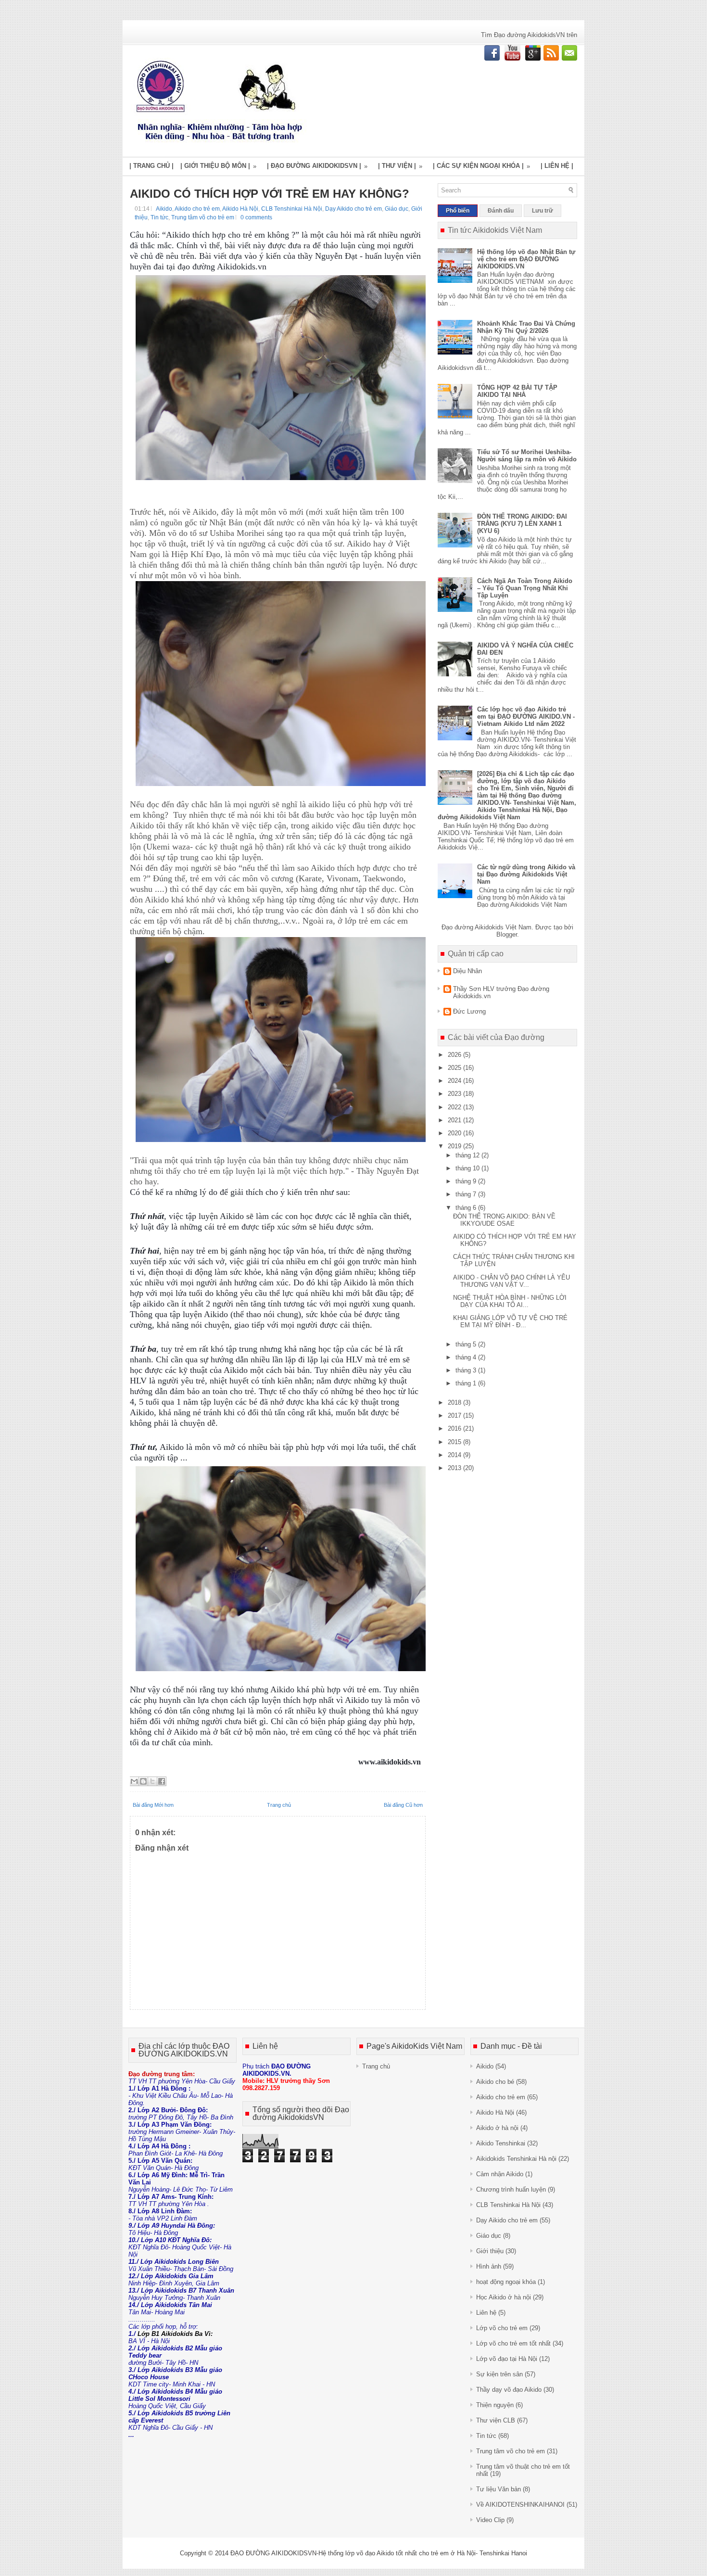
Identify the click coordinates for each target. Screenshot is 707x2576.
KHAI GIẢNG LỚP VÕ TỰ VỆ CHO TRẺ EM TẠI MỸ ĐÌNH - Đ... (510, 1321)
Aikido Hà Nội (240, 209)
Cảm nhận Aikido (500, 2174)
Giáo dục (397, 209)
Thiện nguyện (495, 2405)
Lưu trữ (543, 211)
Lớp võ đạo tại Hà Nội (507, 2359)
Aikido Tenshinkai (501, 2143)
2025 (455, 1068)
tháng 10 (468, 1168)
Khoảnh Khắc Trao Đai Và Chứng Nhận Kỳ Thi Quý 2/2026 (526, 327)
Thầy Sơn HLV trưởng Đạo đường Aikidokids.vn (501, 992)
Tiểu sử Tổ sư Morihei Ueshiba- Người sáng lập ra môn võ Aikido (527, 456)
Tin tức (159, 217)
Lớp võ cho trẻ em (502, 2328)
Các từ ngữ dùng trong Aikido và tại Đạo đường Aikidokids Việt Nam (526, 874)
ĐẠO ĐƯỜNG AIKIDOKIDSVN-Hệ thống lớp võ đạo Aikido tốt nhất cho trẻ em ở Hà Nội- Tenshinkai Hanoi (379, 2553)
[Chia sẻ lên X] (152, 1781)
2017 (455, 1415)
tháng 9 (467, 1181)
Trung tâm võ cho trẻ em (203, 217)
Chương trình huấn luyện (511, 2189)
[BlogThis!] (143, 1781)
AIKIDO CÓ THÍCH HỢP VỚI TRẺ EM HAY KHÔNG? (270, 194)
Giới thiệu (490, 2251)
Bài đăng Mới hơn (153, 1805)
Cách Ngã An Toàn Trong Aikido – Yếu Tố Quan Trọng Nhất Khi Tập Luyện (525, 588)
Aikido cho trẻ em (197, 209)
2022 (455, 1107)
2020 (455, 1133)
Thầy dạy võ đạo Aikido (509, 2390)
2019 (455, 1146)
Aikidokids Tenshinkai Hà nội (516, 2159)
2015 (455, 1442)
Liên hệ (486, 2313)
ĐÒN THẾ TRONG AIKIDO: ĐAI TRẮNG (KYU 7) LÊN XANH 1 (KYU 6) (522, 524)
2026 (455, 1055)
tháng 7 (467, 1194)
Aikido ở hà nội (497, 2128)
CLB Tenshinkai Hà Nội (292, 209)
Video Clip (490, 2520)
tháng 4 (467, 1357)
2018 (455, 1402)
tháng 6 (467, 1208)
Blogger (507, 934)
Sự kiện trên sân (499, 2374)
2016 (455, 1428)
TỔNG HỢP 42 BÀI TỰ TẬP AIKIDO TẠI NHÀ (517, 391)
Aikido (164, 209)
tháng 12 (468, 1155)
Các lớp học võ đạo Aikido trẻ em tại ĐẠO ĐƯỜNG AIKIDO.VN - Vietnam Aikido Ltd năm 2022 (526, 717)
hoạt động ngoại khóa (506, 2282)
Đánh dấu (501, 211)
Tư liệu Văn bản (499, 2489)
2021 (455, 1120)
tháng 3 (467, 1370)
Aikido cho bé (495, 2082)
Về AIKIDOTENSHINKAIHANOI (520, 2505)
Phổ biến (458, 211)
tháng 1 (467, 1383)
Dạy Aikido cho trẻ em (353, 209)
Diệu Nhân (467, 971)
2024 (455, 1081)
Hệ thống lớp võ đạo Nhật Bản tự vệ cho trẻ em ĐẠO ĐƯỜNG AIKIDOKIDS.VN (526, 259)
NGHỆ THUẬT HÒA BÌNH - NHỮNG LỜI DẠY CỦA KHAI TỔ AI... (510, 1301)
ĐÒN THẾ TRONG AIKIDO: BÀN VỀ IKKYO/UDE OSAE (504, 1220)
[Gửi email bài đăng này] (134, 1781)
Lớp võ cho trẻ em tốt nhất (513, 2343)
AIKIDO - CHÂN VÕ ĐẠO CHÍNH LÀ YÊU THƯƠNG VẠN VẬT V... (511, 1281)
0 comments (256, 217)
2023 (455, 1094)
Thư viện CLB (496, 2420)
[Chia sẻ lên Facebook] (162, 1781)
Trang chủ (279, 1805)
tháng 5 (467, 1344)
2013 (455, 1468)
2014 (455, 1455)
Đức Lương (469, 1011)
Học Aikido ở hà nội (504, 2297)
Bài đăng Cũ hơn (403, 1805)
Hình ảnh (489, 2266)
